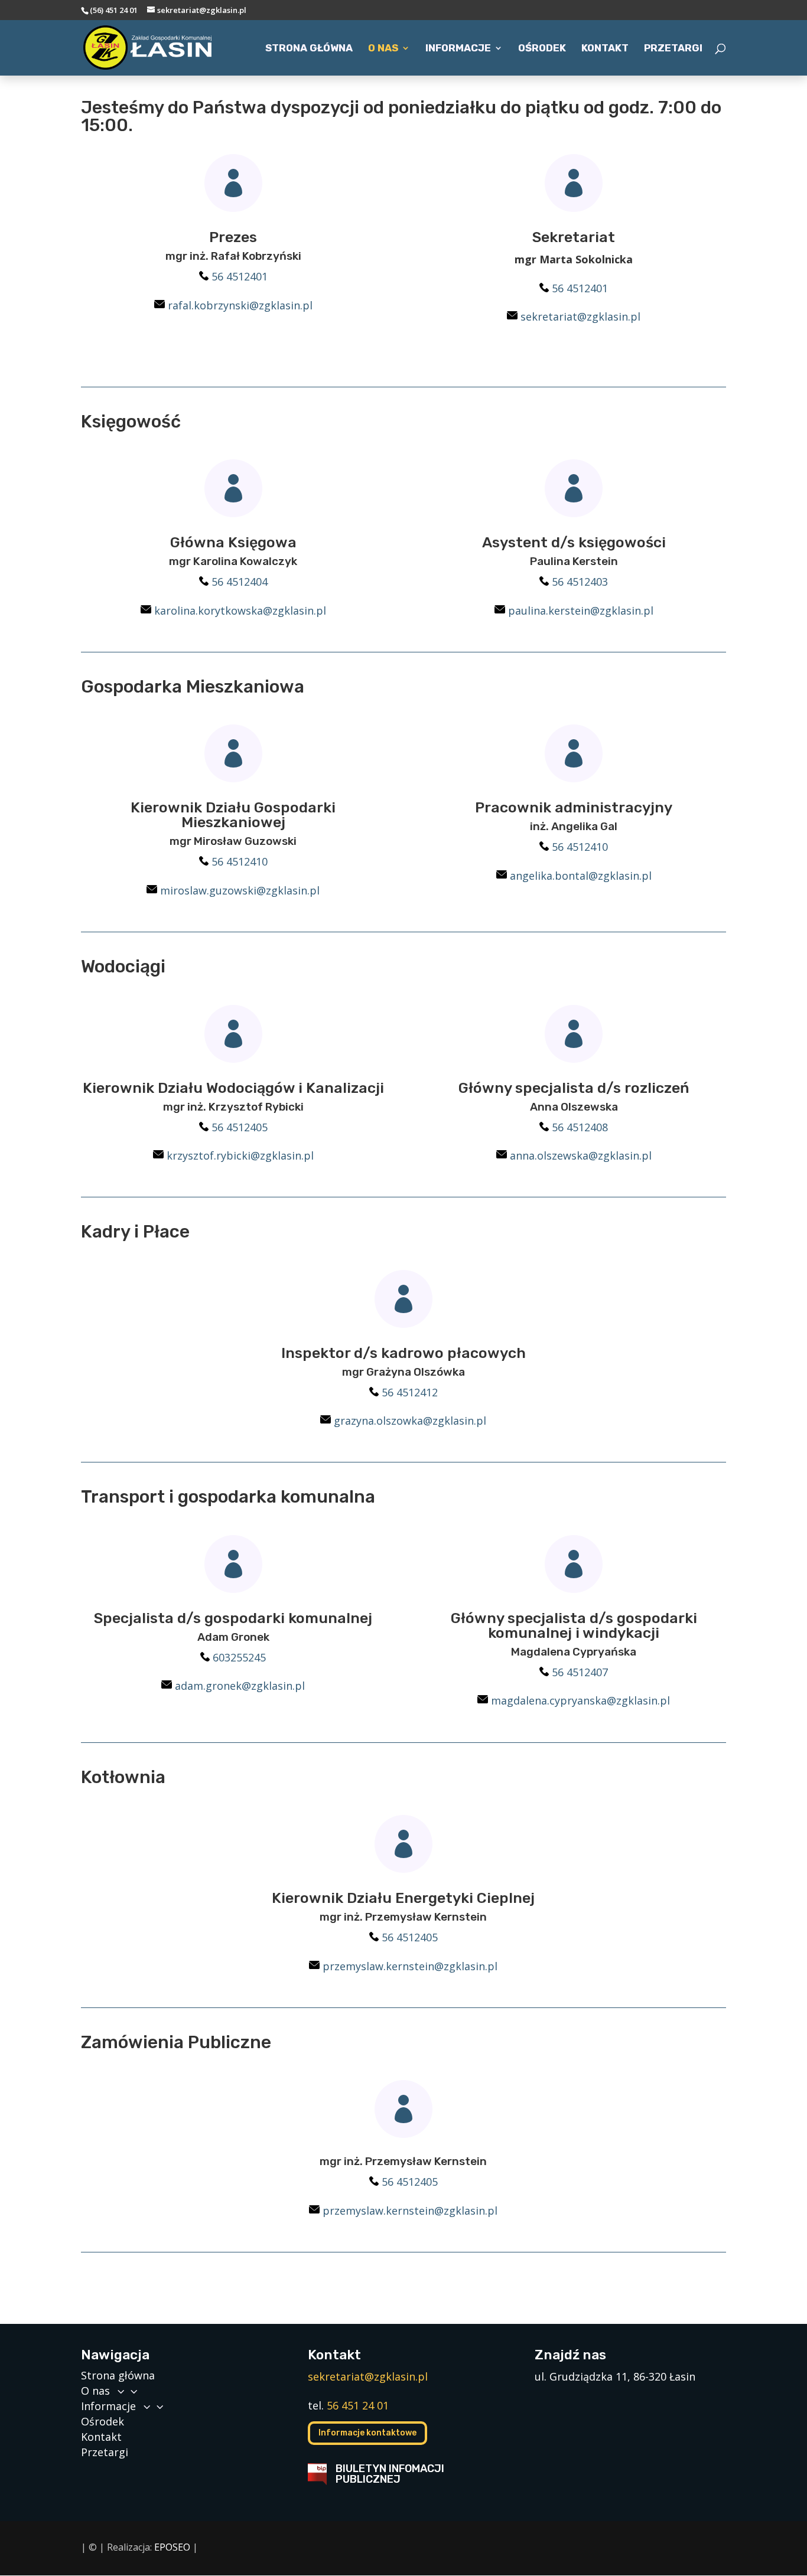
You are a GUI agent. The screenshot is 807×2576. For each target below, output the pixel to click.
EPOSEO (172, 2547)
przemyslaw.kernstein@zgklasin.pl (410, 1966)
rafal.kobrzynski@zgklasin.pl (240, 305)
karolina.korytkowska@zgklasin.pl (240, 610)
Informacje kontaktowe (367, 2433)
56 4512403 (580, 582)
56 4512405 (240, 1127)
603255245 (239, 1657)
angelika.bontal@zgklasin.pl (581, 876)
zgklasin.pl (643, 1700)
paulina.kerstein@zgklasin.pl (581, 610)
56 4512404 (240, 582)
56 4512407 (580, 1672)
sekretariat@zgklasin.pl (580, 316)
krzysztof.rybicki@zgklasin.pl (240, 1155)
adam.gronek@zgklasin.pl (240, 1686)
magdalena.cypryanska (549, 1700)
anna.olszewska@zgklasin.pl (581, 1155)
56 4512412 (410, 1392)
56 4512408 (580, 1127)
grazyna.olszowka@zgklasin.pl (410, 1421)
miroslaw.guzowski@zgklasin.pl (240, 890)
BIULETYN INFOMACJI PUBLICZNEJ (390, 2474)
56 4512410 (240, 861)
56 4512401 (240, 276)
